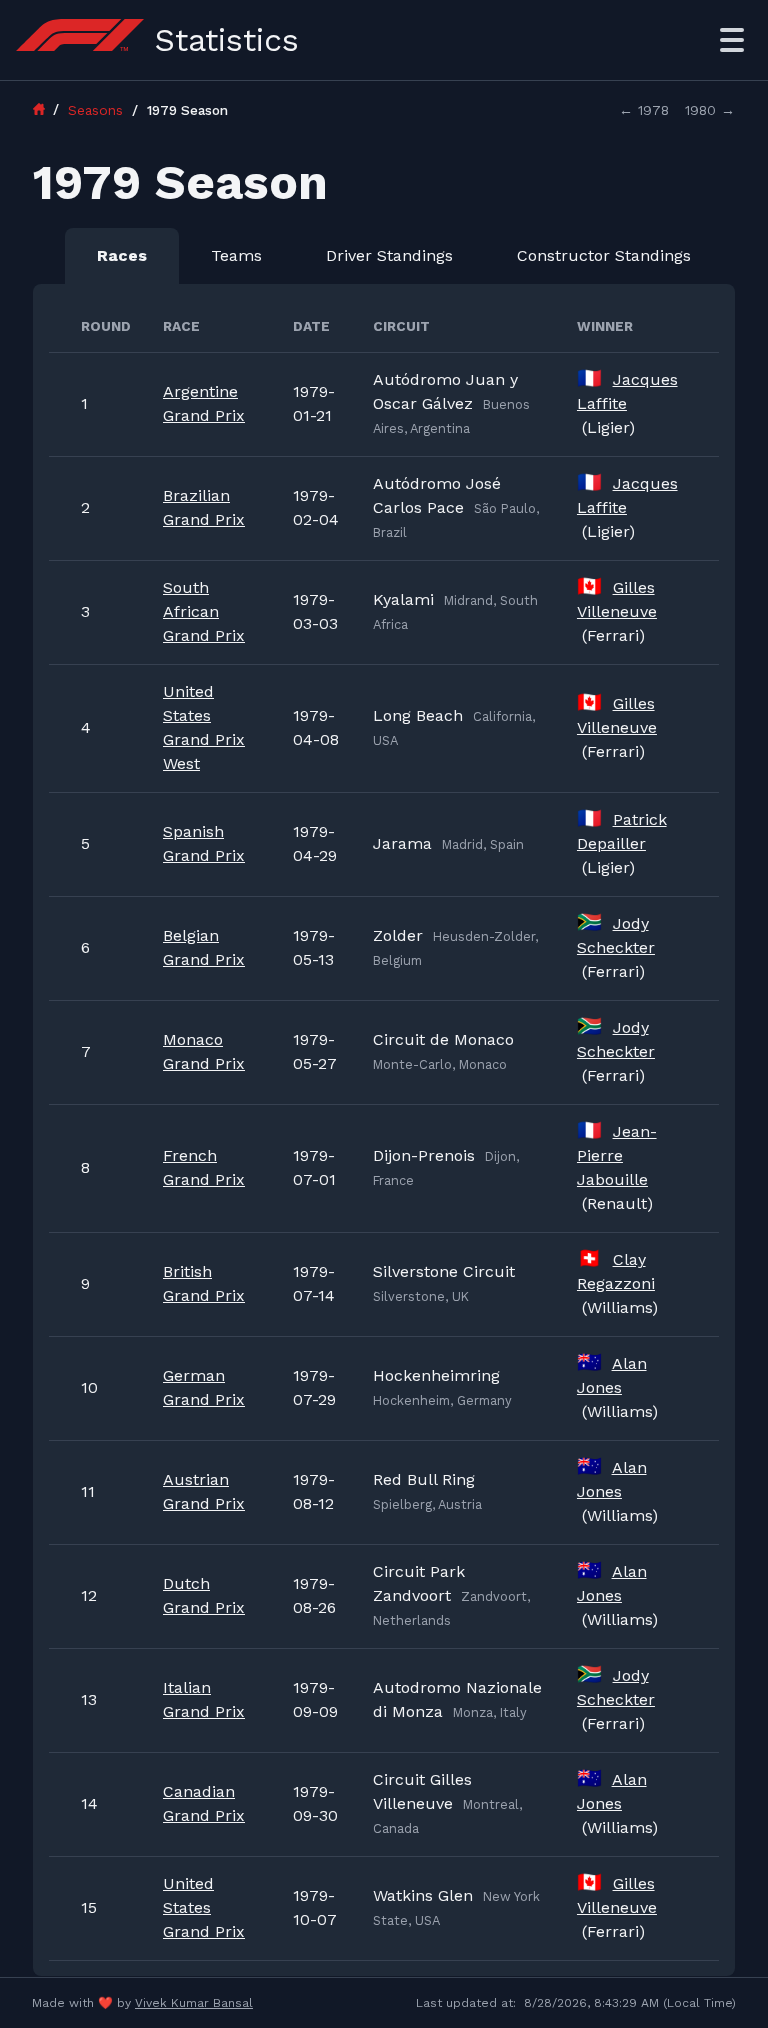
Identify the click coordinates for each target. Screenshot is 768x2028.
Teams (236, 255)
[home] (48, 109)
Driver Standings (389, 255)
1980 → (710, 110)
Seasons (98, 110)
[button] (732, 40)
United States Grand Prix (204, 1907)
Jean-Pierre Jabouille (617, 1155)
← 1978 (644, 110)
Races (122, 255)
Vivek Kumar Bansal (194, 2003)
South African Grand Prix (204, 611)
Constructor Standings (604, 255)
